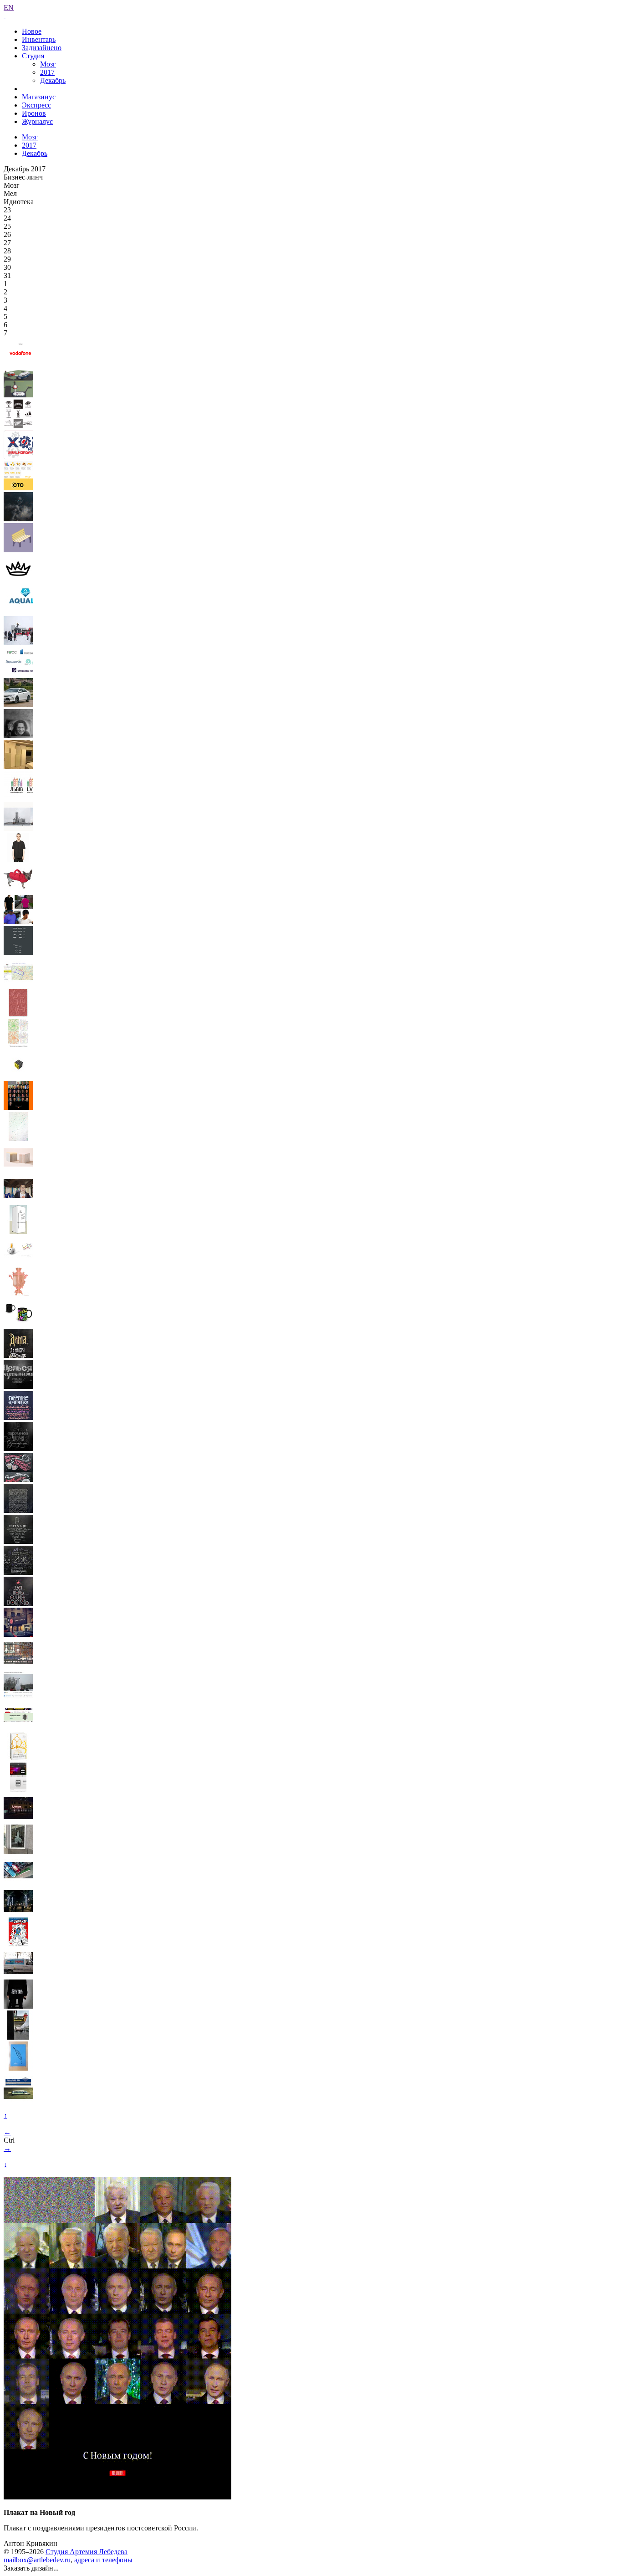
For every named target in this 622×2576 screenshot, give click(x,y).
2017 (47, 72)
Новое (32, 31)
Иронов (34, 113)
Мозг (48, 64)
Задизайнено (42, 48)
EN (9, 8)
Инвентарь (39, 39)
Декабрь (53, 80)
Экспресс (36, 105)
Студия (33, 56)
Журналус (37, 121)
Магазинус (39, 97)
